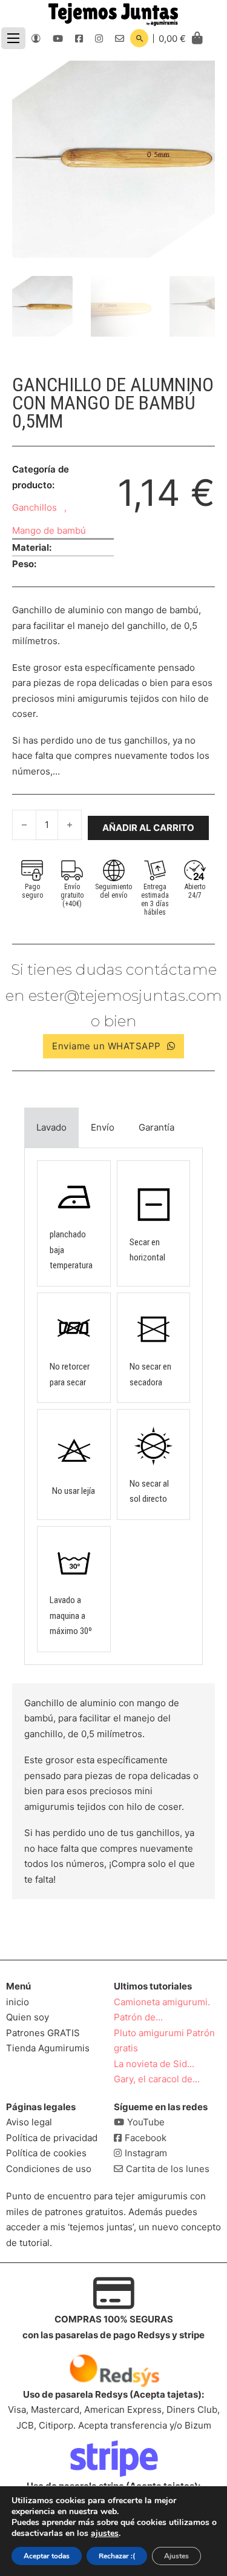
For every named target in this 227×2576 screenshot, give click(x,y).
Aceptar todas (47, 2556)
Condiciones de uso (49, 2169)
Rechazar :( (117, 2556)
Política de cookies (46, 2153)
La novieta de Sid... (154, 2064)
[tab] (51, 1128)
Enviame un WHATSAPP (107, 1046)
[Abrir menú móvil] (13, 38)
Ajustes (176, 2556)
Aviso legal (29, 2122)
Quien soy (28, 2017)
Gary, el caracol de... (157, 2079)
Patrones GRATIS (43, 2033)
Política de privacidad (52, 2138)
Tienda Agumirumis (48, 2048)
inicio (18, 2002)
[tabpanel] (113, 1406)
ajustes (105, 2534)
